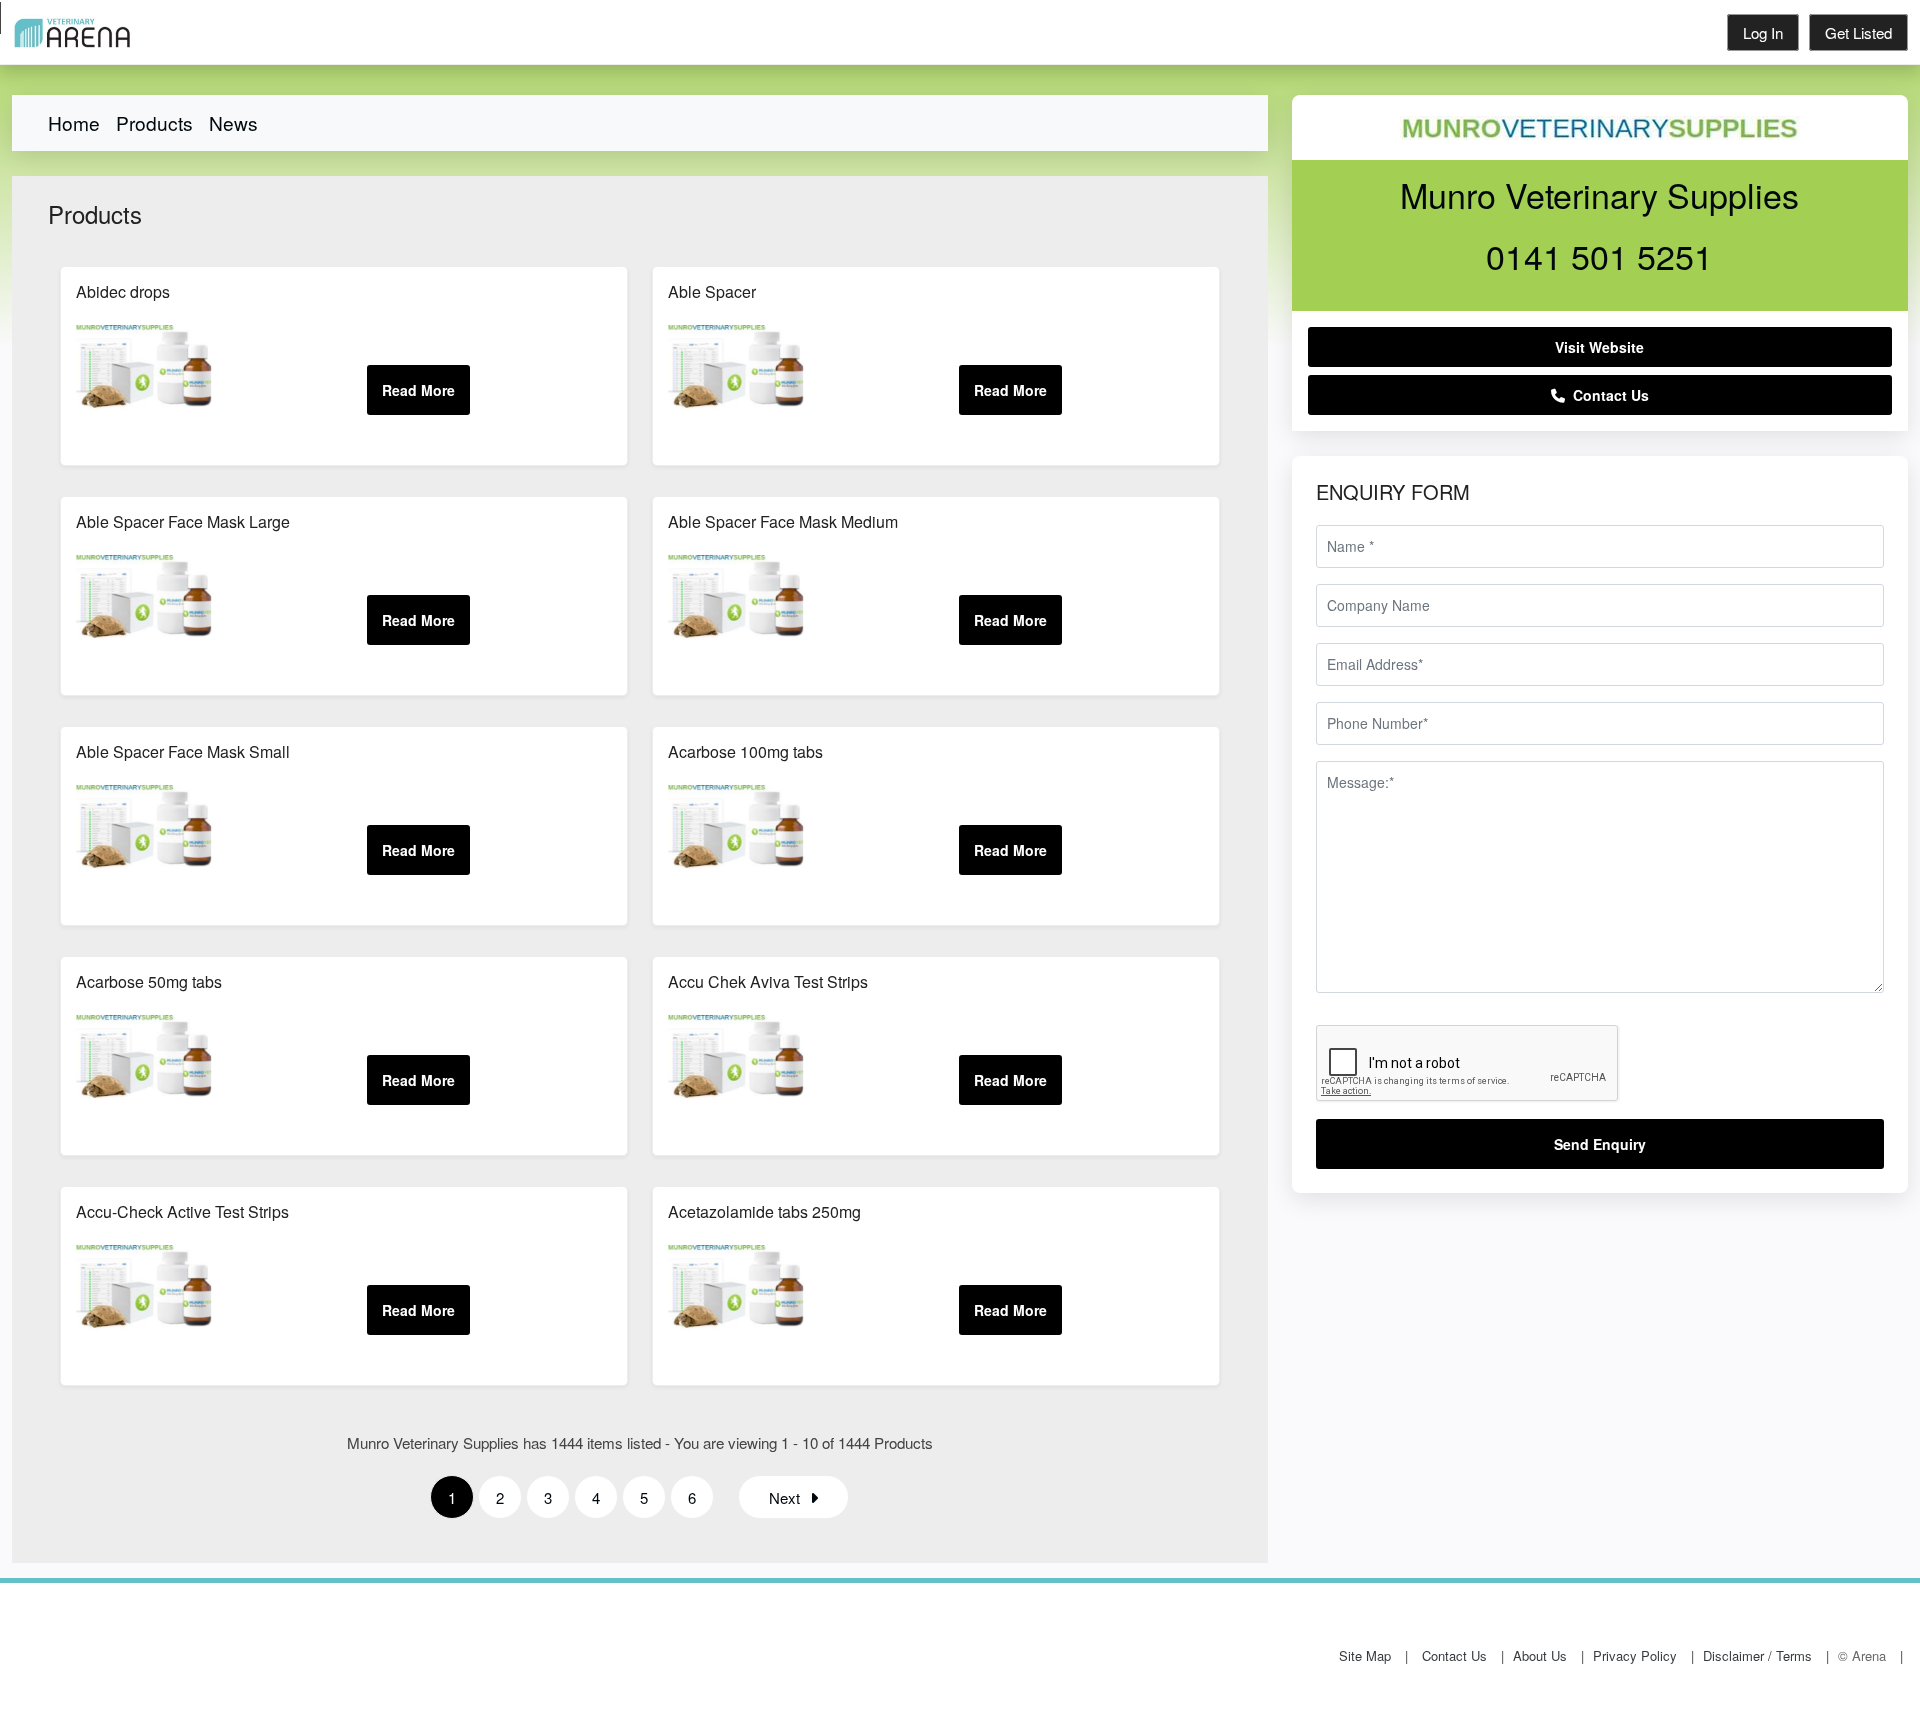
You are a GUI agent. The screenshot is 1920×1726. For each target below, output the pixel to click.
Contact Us (1607, 395)
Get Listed (1858, 32)
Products (154, 122)
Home (74, 122)
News (233, 122)
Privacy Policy (1635, 1655)
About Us (1540, 1655)
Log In (1763, 32)
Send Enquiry (1600, 1144)
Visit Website (1599, 347)
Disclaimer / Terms (1757, 1655)
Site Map (1365, 1655)
